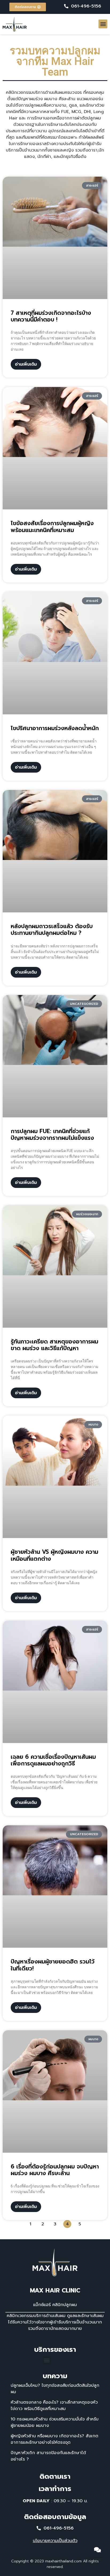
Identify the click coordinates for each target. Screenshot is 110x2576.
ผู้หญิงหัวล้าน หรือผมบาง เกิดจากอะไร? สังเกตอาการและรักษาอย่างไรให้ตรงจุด (54, 2439)
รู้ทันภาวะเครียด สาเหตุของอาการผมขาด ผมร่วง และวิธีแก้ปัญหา (54, 1345)
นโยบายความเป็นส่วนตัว (55, 2541)
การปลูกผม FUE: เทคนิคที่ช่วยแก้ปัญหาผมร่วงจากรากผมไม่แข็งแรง (52, 1135)
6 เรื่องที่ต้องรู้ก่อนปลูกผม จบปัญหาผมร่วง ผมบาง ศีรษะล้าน (55, 2170)
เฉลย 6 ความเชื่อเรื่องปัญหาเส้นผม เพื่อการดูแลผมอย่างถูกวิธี (53, 1760)
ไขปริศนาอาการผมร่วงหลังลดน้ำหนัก (55, 728)
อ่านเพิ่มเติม (26, 364)
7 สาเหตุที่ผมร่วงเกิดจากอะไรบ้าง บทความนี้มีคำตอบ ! (51, 316)
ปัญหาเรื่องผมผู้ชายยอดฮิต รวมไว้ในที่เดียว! (53, 1965)
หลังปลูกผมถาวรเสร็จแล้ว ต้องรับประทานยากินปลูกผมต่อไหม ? (52, 930)
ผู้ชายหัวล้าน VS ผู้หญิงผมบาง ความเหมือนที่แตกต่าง (54, 1555)
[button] (103, 24)
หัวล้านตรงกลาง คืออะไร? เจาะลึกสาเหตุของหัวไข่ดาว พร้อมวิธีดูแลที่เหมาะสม (54, 2405)
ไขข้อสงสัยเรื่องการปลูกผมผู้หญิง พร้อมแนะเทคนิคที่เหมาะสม (52, 527)
